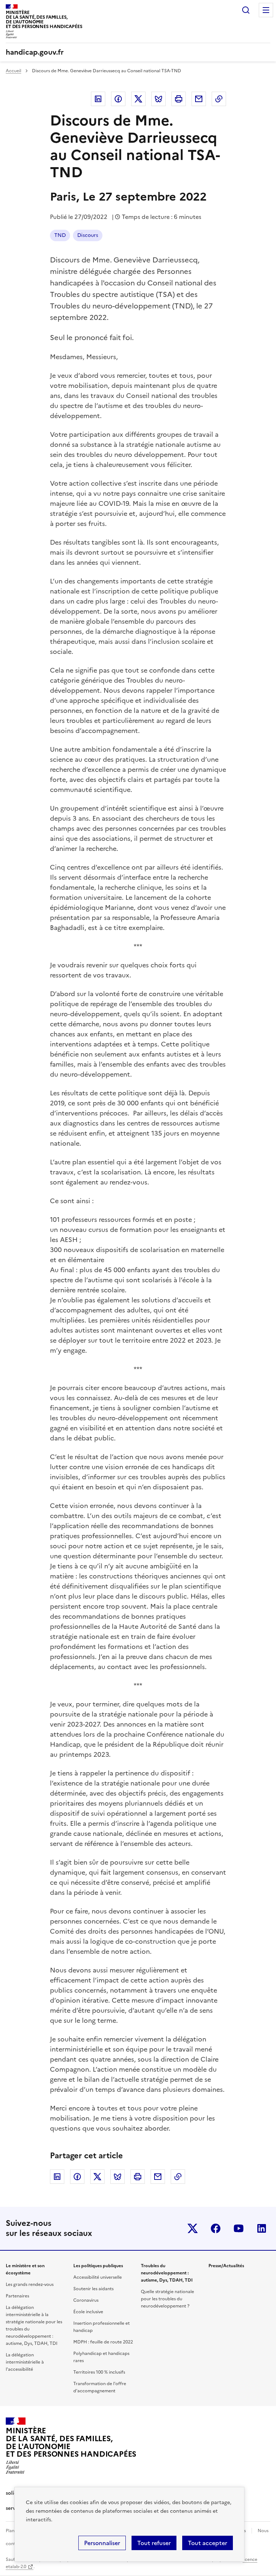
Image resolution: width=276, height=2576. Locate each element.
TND (60, 235)
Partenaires (17, 2296)
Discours (88, 235)
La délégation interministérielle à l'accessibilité (25, 2362)
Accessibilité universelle (98, 2277)
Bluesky (158, 99)
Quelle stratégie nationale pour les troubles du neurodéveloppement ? (167, 2299)
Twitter (138, 99)
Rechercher (246, 10)
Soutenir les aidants (93, 2289)
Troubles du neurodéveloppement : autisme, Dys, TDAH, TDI (167, 2273)
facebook (216, 2228)
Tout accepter (208, 2543)
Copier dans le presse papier (219, 99)
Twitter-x (193, 2228)
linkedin (262, 2228)
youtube (239, 2228)
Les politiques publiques (98, 2266)
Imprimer (179, 99)
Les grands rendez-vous (30, 2284)
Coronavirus (86, 2300)
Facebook (118, 99)
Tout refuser (154, 2543)
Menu (266, 10)
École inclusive (88, 2312)
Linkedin (98, 99)
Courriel (199, 99)
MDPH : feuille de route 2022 (103, 2342)
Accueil (13, 71)
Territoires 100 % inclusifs (99, 2372)
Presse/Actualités (226, 2266)
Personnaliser (102, 2543)
